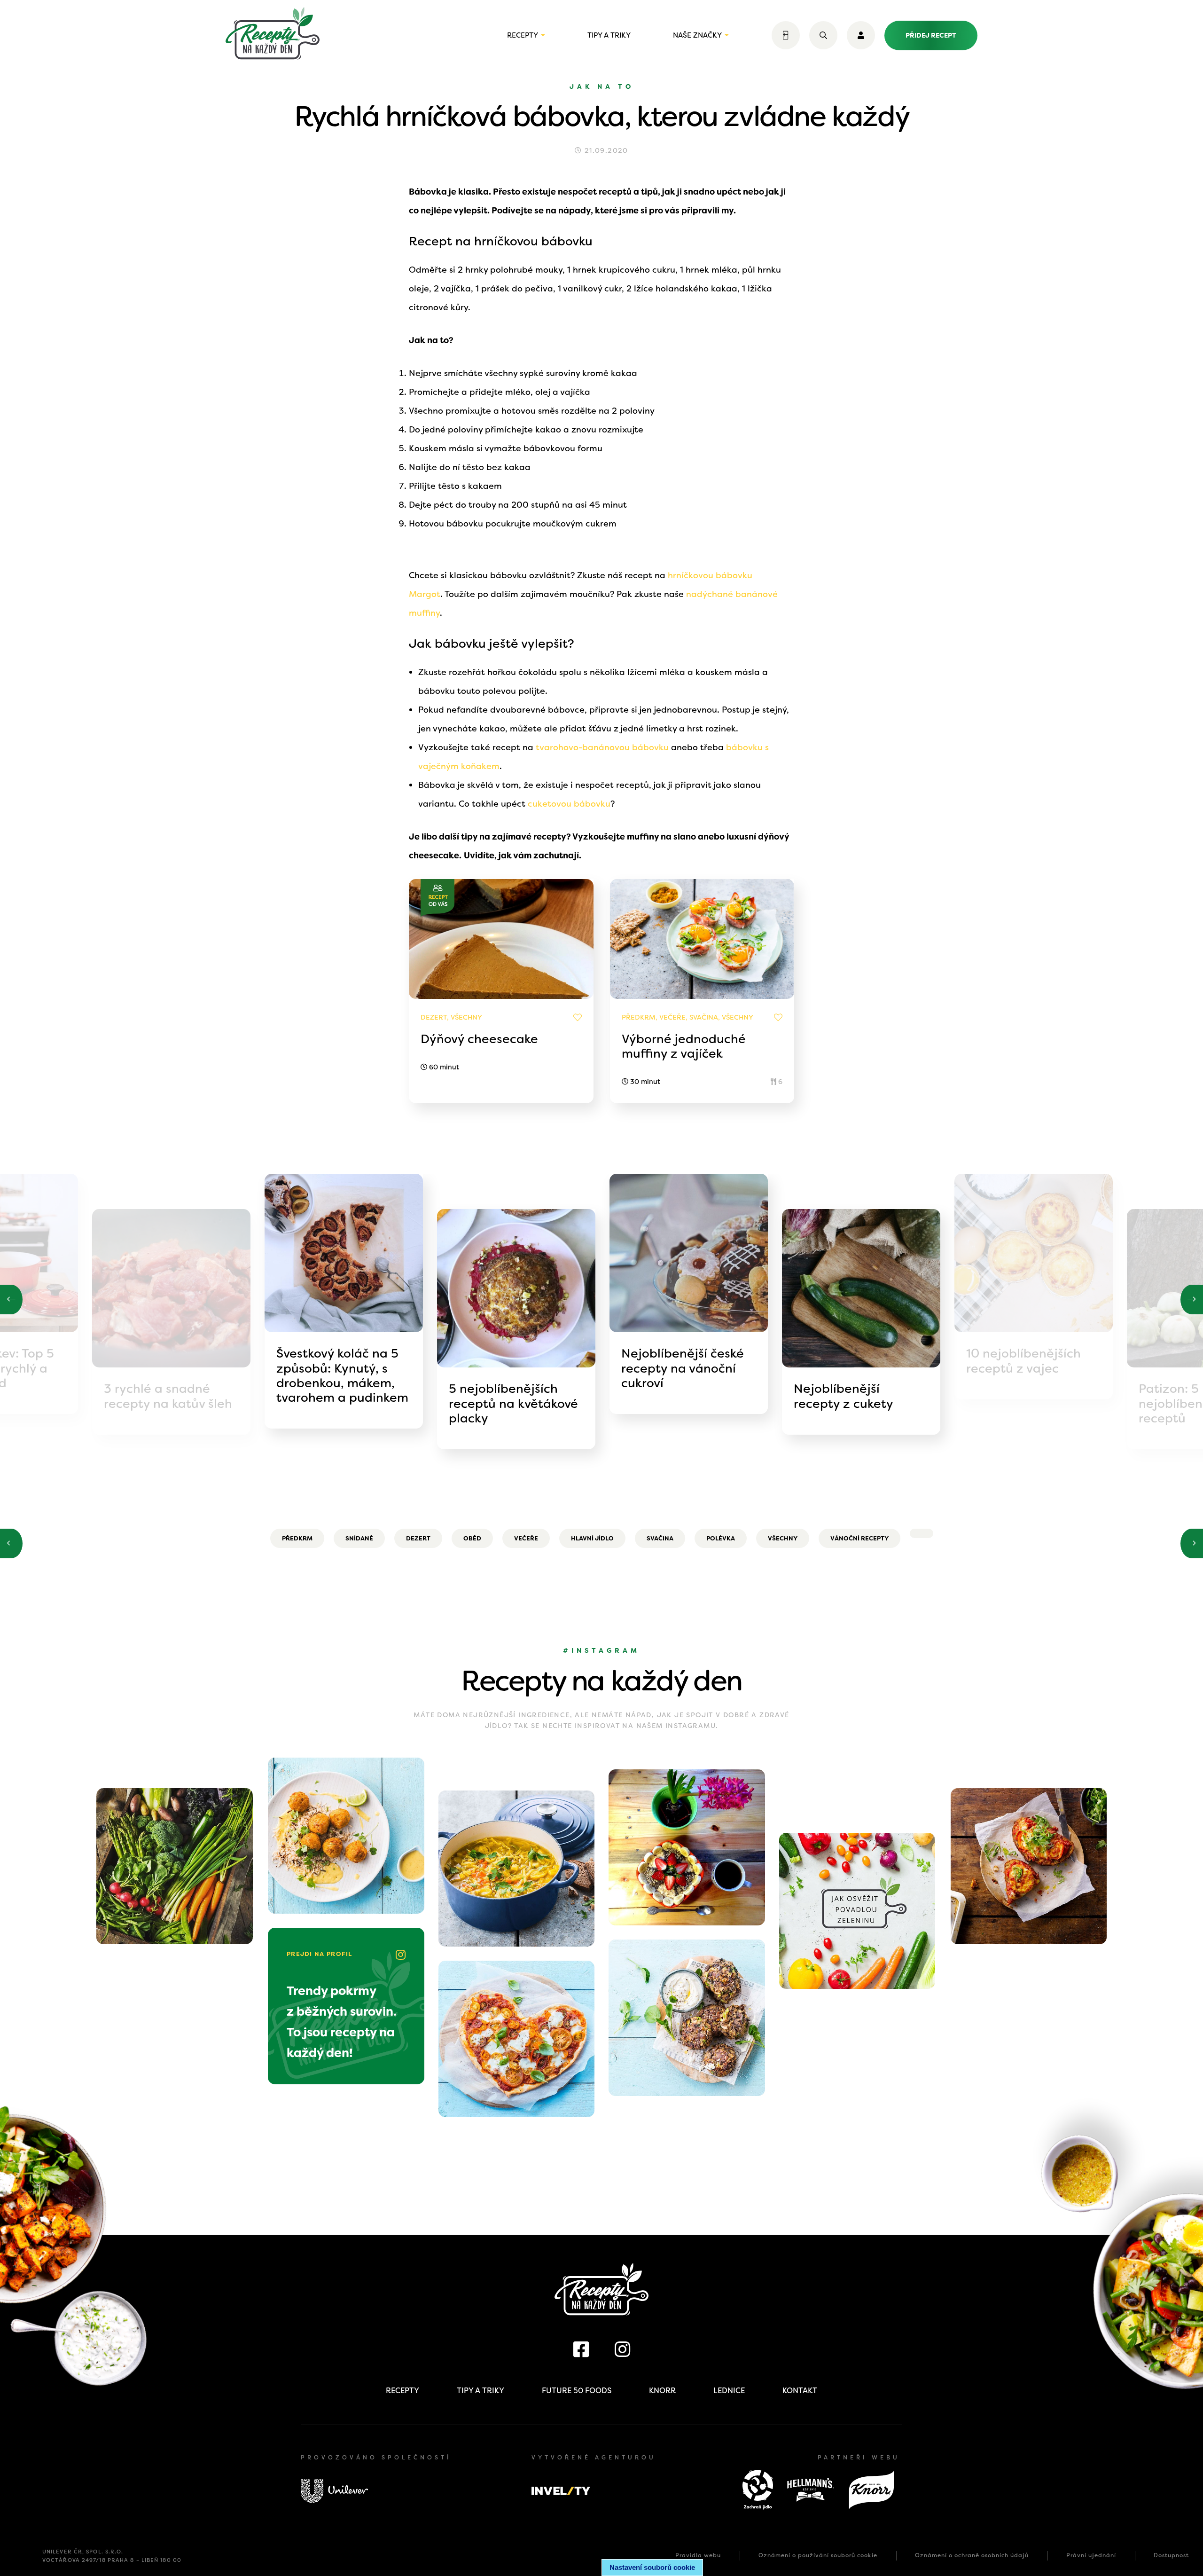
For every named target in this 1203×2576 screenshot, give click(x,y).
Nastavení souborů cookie (652, 2567)
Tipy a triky (609, 35)
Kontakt (800, 2391)
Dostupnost (1171, 2555)
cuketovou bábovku (569, 804)
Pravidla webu (698, 2555)
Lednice (729, 2391)
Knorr (662, 2391)
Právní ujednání (1091, 2555)
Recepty (523, 35)
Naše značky (697, 35)
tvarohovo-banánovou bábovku (602, 747)
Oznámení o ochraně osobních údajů (972, 2555)
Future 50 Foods (577, 2391)
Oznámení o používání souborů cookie (818, 2555)
